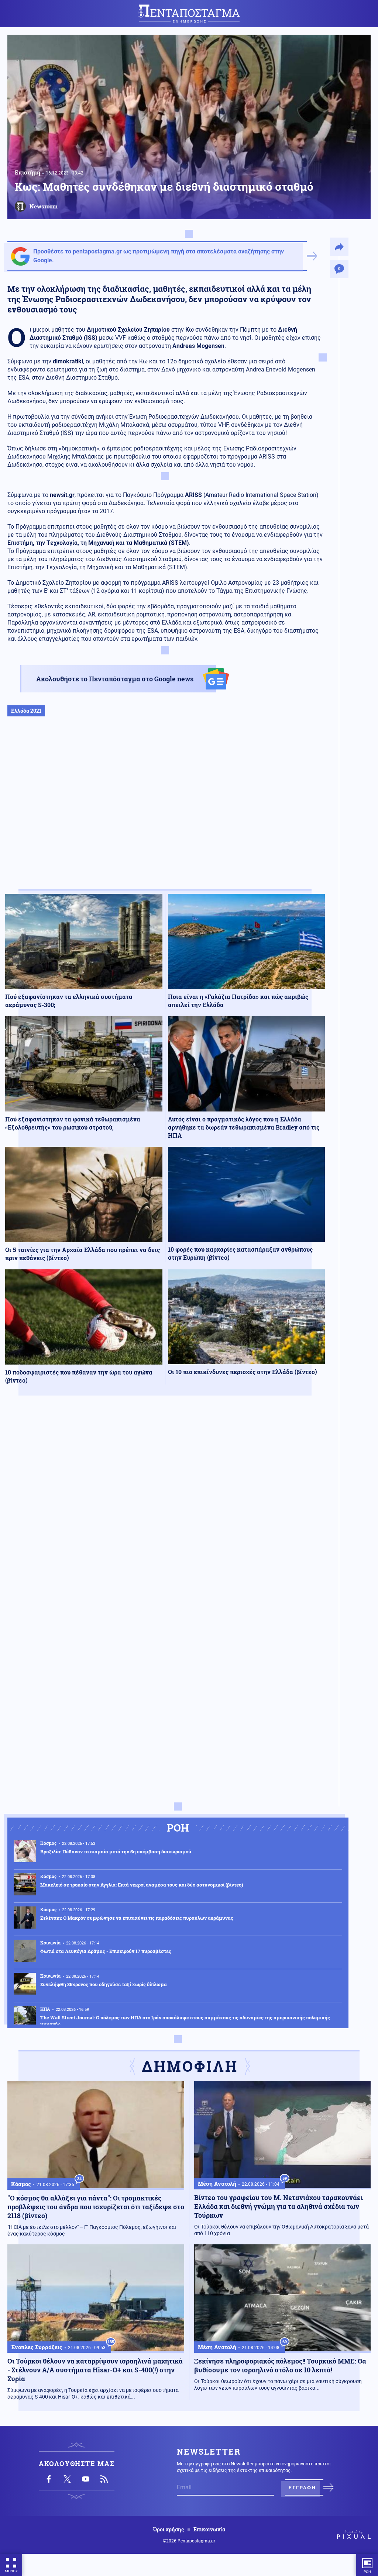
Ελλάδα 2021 (26, 711)
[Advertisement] (165, 811)
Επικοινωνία (209, 2530)
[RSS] (104, 2479)
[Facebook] (49, 2479)
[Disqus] (165, 1509)
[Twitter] (67, 2479)
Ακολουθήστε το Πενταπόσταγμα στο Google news (115, 679)
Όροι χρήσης (169, 2530)
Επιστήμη (28, 172)
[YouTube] (86, 2479)
